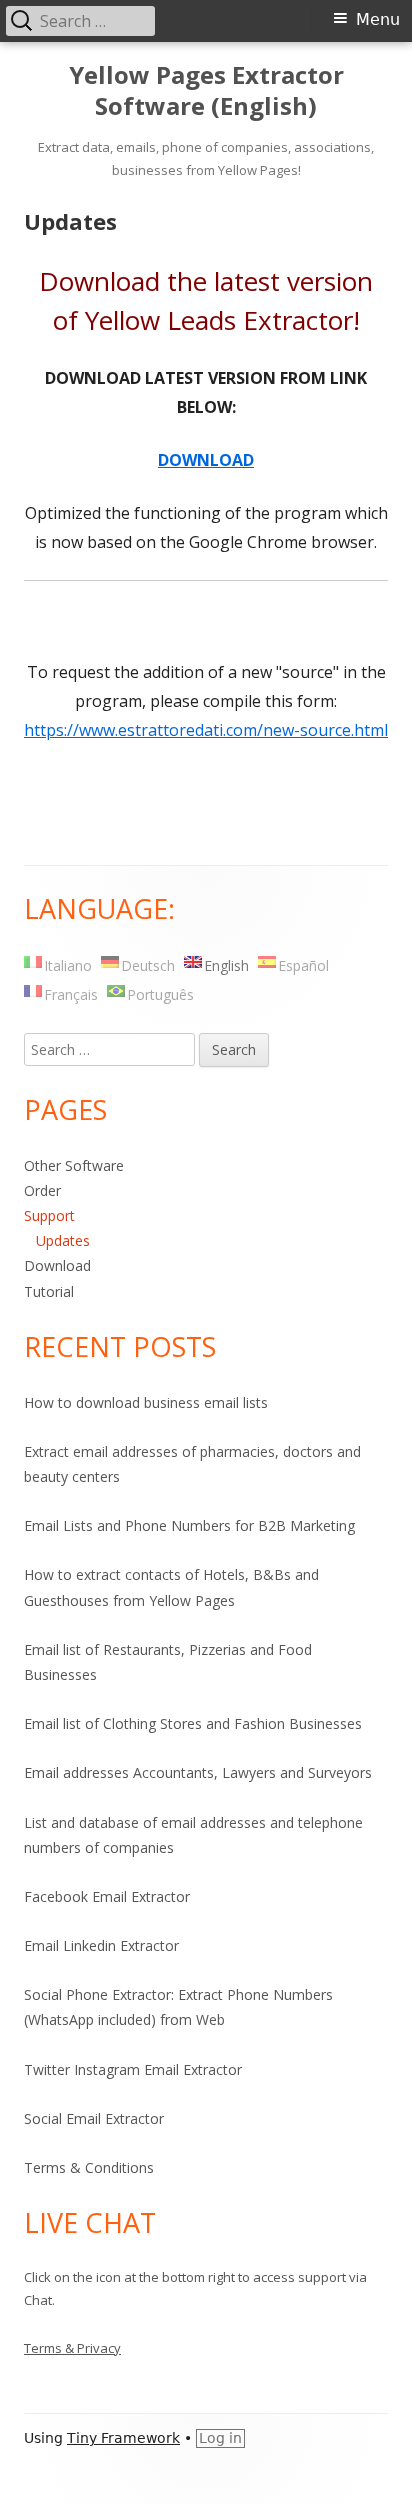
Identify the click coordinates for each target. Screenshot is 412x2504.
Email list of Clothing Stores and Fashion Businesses (193, 1723)
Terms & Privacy (72, 2348)
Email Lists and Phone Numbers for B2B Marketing (189, 1525)
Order (42, 1190)
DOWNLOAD (206, 460)
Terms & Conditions (89, 2167)
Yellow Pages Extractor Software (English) (206, 91)
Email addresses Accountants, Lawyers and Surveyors (198, 1772)
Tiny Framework (123, 2438)
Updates (63, 1240)
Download (57, 1265)
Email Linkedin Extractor (101, 1945)
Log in (220, 2438)
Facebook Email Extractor (107, 1896)
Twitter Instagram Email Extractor (133, 2069)
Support (49, 1215)
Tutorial (49, 1291)
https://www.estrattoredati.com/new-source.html (206, 730)
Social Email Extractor (94, 2118)
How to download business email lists (146, 1402)
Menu (378, 19)
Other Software (74, 1165)
